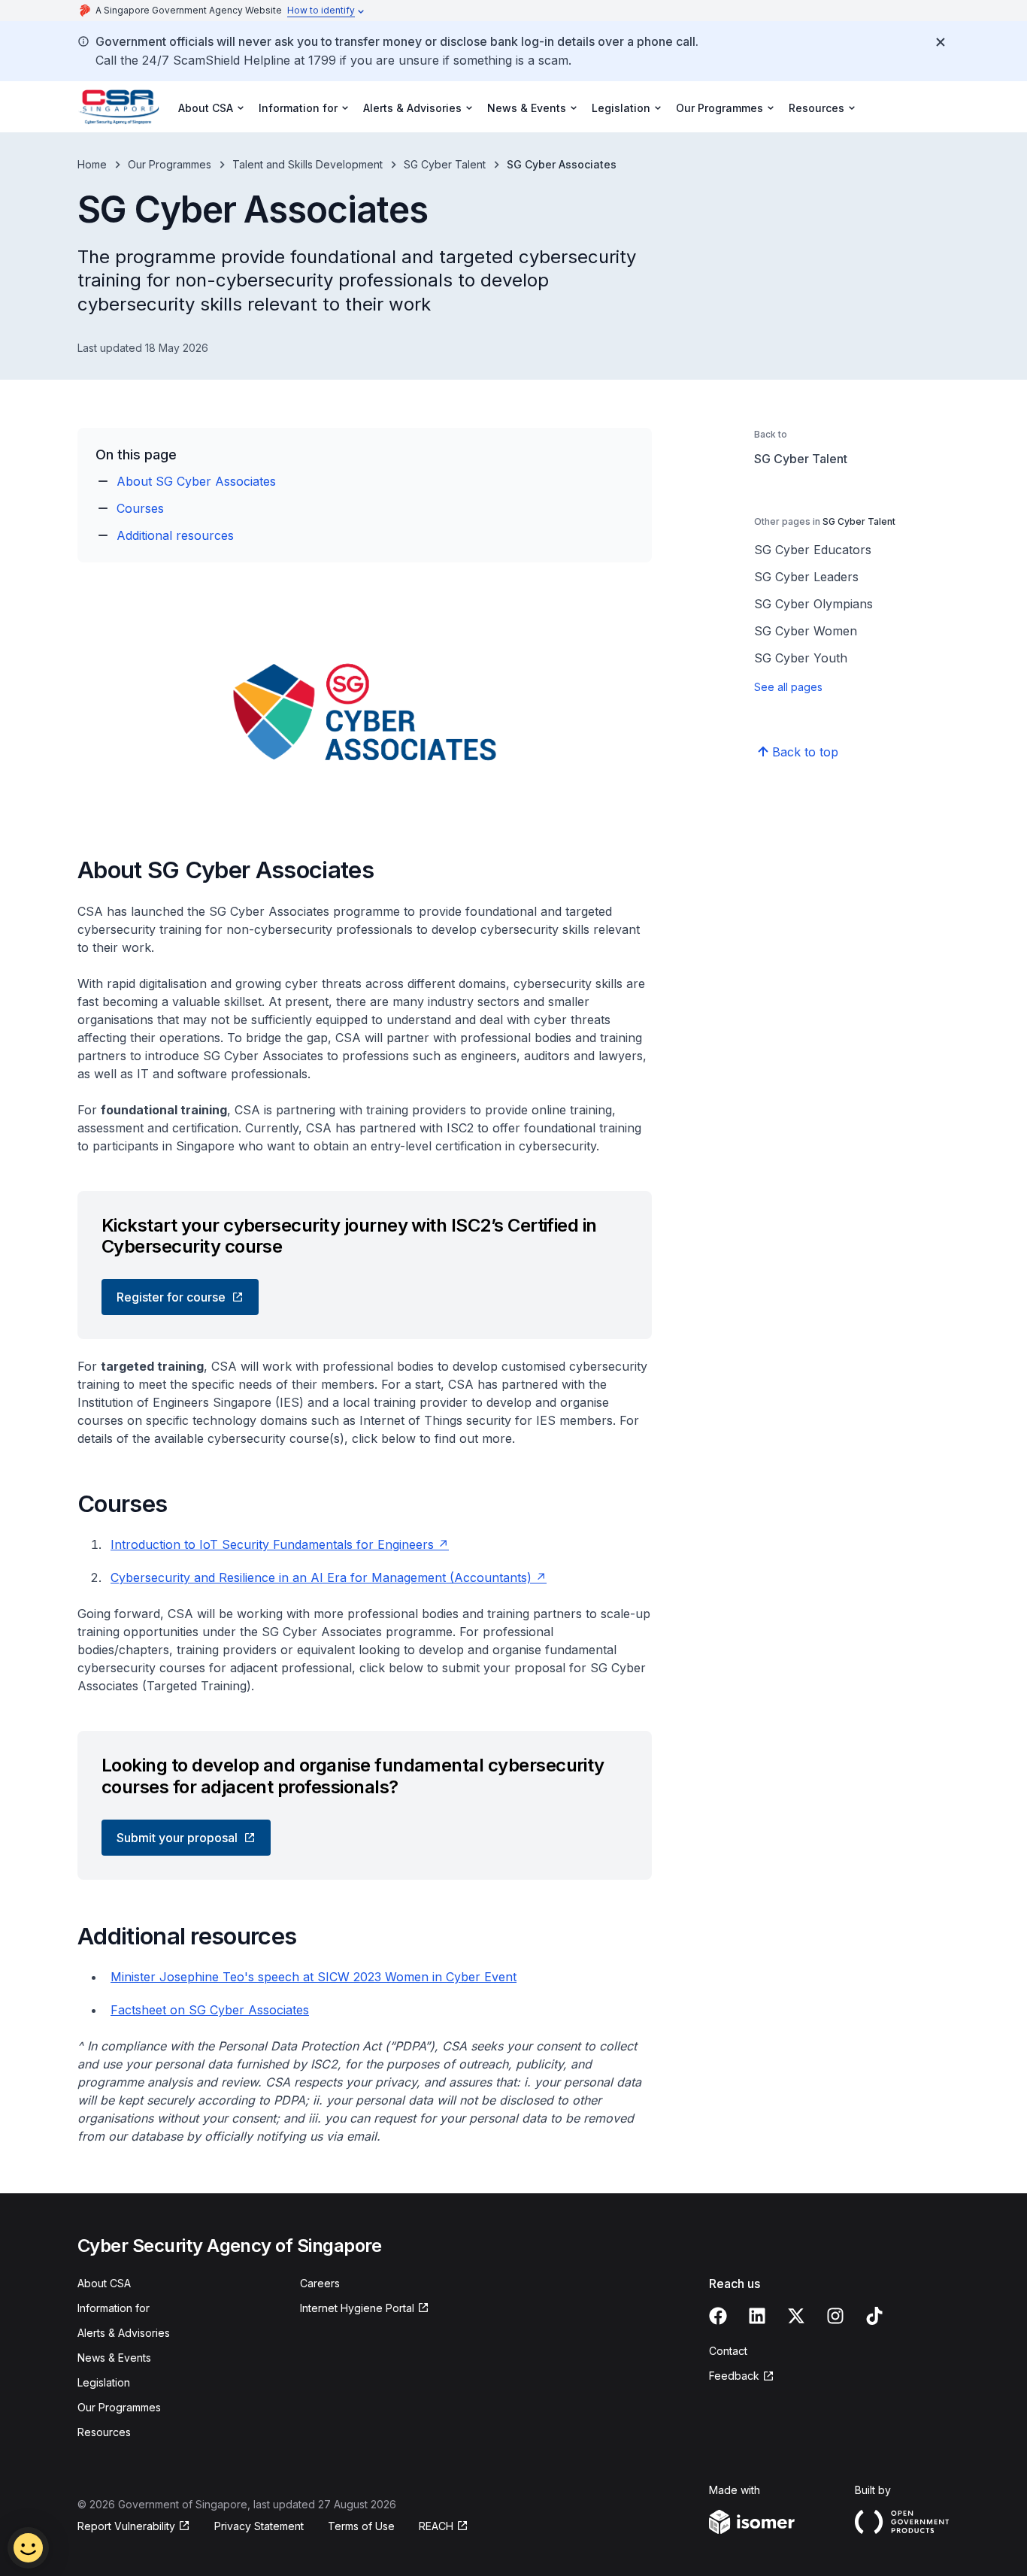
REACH (436, 2526)
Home (92, 164)
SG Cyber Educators (813, 550)
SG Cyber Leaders (806, 577)
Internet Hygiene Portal (357, 2308)
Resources (104, 2432)
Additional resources (175, 535)
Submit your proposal (177, 1838)
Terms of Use (361, 2526)
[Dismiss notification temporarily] (941, 42)
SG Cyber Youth (801, 658)
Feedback (734, 2376)
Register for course (171, 1297)
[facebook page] (718, 2316)
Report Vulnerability (126, 2526)
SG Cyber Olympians (813, 604)
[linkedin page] (757, 2316)
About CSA (104, 2283)
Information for (114, 2308)
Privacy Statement (259, 2526)
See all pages (788, 687)
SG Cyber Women (806, 631)
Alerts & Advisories (124, 2333)
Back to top (805, 752)
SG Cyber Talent (445, 164)
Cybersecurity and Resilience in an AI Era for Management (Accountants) (321, 1577)
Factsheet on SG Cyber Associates (210, 2010)
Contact (728, 2351)
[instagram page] (835, 2316)
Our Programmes (170, 164)
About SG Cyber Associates (196, 481)
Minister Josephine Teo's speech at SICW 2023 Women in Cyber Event (314, 1977)
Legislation (104, 2382)
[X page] (796, 2316)
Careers (320, 2283)
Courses (140, 508)
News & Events (114, 2358)
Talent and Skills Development (307, 164)
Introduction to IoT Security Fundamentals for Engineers (272, 1544)
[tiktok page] (874, 2316)
